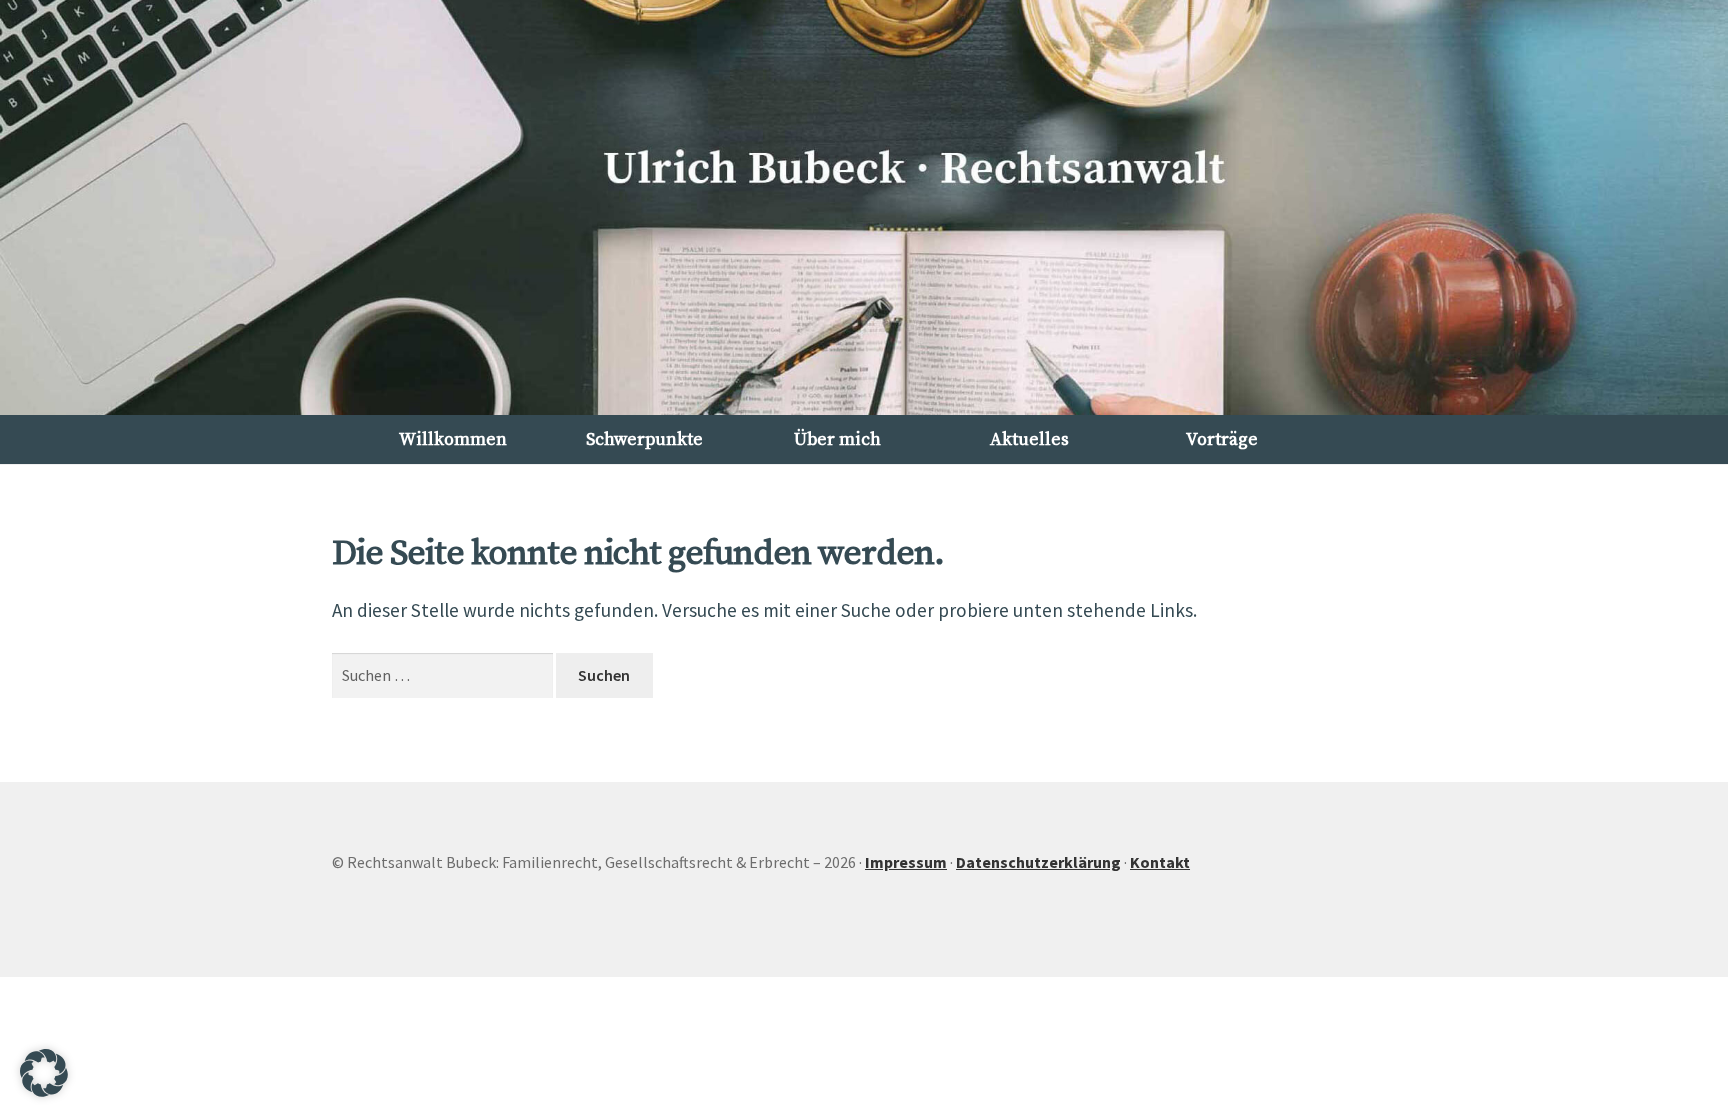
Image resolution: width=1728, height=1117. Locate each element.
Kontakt (1160, 862)
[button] (26, 207)
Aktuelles (1029, 440)
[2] (843, 398)
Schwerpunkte (644, 440)
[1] (822, 398)
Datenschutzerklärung (1038, 862)
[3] (864, 398)
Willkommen (453, 440)
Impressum (906, 862)
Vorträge (1222, 440)
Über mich (837, 440)
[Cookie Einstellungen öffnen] (44, 1091)
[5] (906, 398)
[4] (885, 398)
